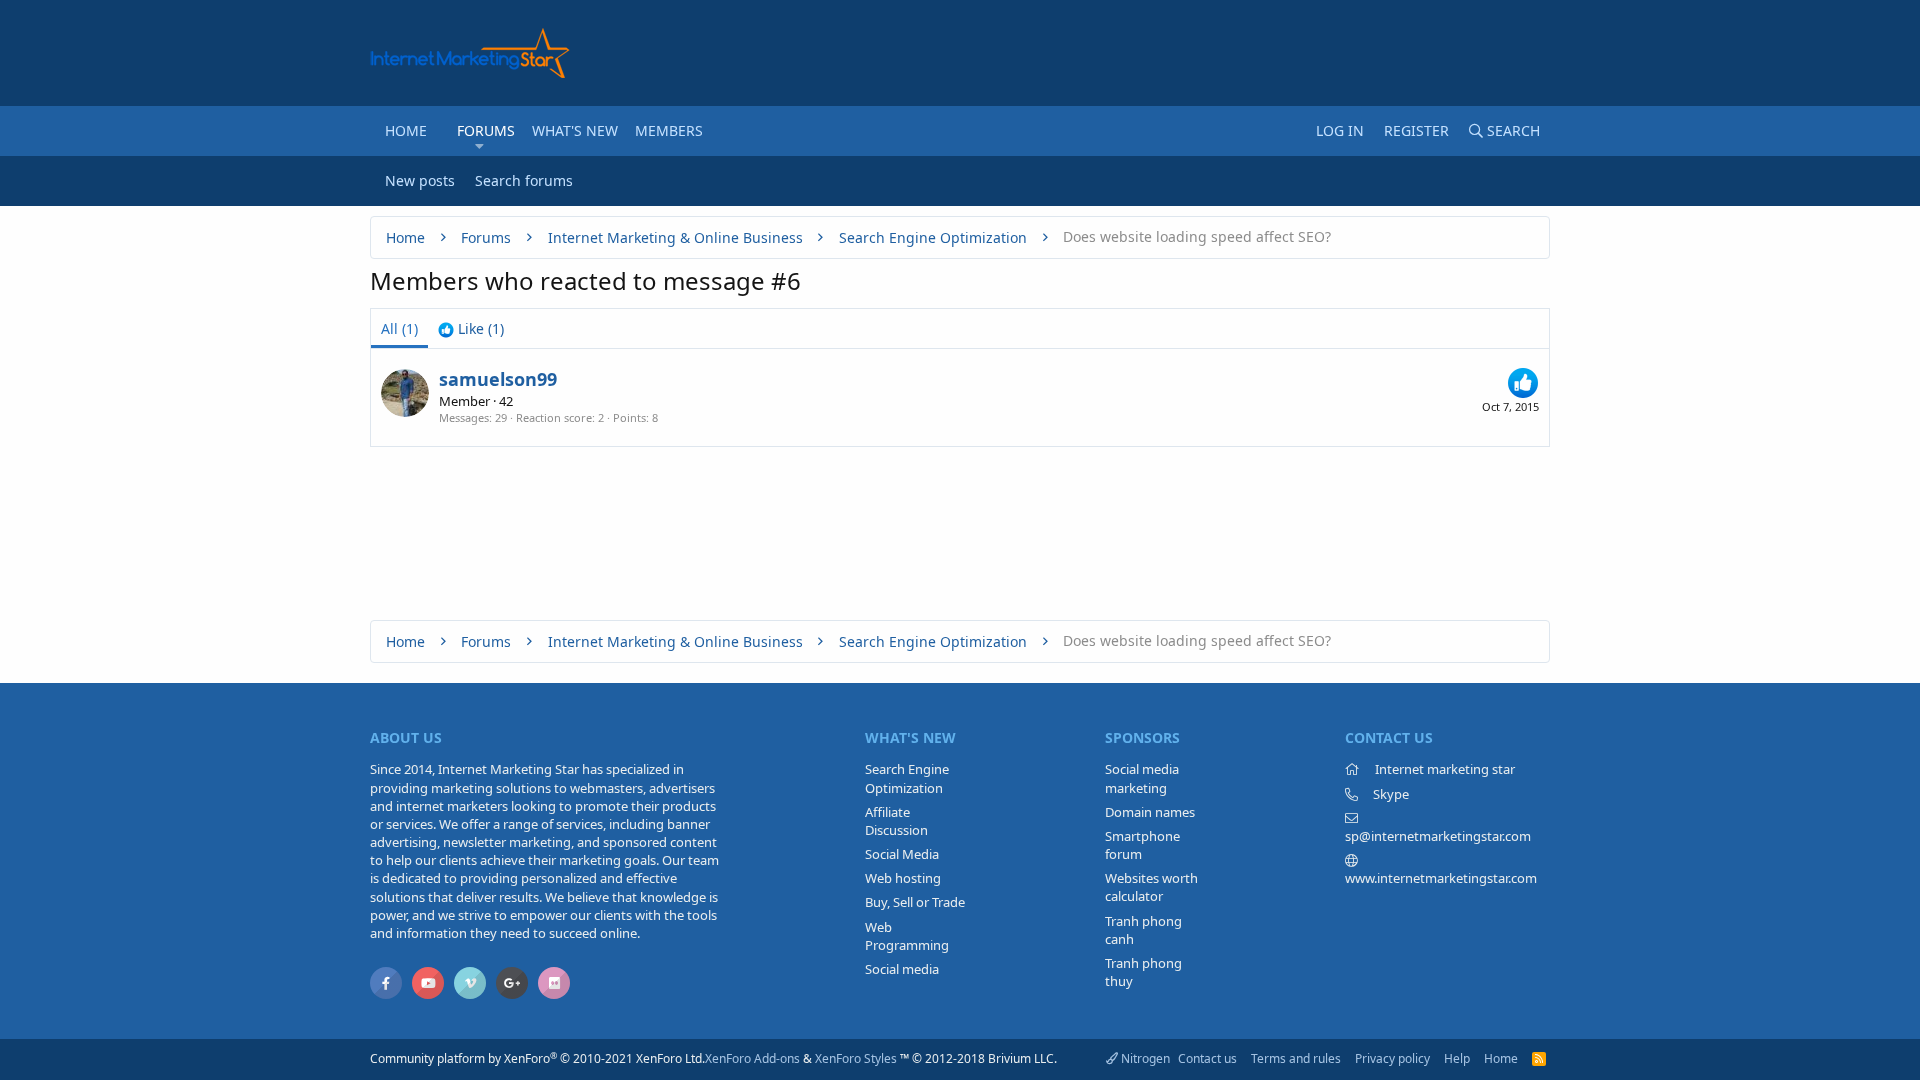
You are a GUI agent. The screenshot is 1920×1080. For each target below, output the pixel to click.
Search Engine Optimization (907, 778)
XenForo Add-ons (752, 1058)
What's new (575, 130)
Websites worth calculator (1151, 887)
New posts (420, 180)
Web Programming (907, 936)
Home (406, 130)
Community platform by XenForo (537, 1058)
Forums (486, 130)
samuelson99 (498, 379)
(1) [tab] (399, 328)
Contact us (1207, 1058)
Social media (902, 969)
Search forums (524, 180)
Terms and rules (1296, 1058)
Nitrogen (1144, 1058)
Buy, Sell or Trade (915, 902)
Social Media (902, 854)
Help (1457, 1058)
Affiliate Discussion (896, 821)
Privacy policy (1392, 1058)
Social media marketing (1142, 778)
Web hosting (903, 878)
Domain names (1150, 812)
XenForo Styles (856, 1058)
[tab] (471, 329)
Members (669, 130)
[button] (479, 146)
